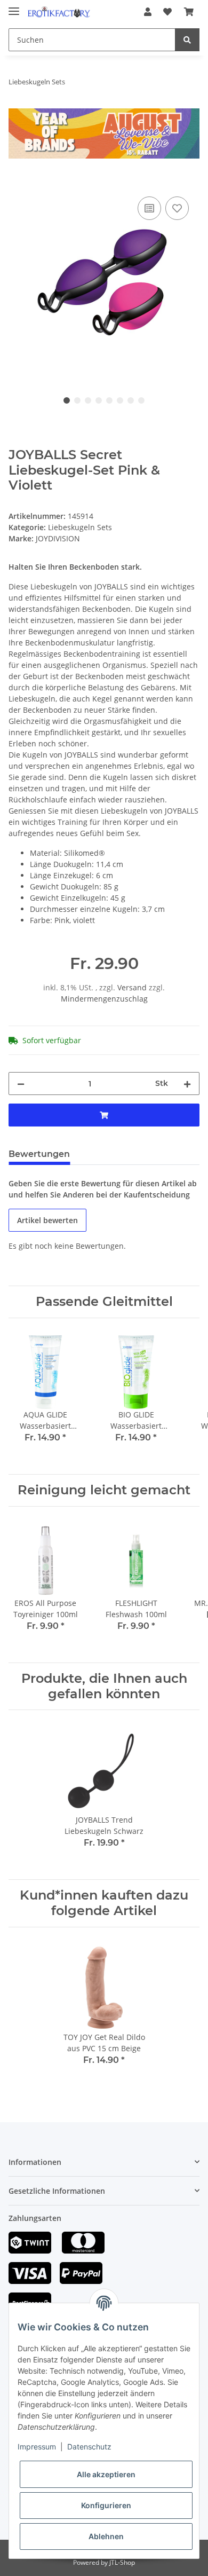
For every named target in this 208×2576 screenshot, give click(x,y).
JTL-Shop (122, 2562)
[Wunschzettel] (167, 12)
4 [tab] (99, 400)
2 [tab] (77, 400)
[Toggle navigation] (14, 7)
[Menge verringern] (21, 1084)
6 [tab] (120, 400)
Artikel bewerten (47, 1220)
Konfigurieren (106, 2505)
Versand (133, 987)
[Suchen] (187, 40)
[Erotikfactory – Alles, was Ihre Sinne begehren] (59, 12)
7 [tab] (131, 400)
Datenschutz (89, 2447)
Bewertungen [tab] (39, 1154)
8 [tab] (141, 400)
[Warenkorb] (189, 12)
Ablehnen (106, 2536)
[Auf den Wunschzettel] (177, 208)
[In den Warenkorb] (17, 182)
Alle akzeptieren (106, 2474)
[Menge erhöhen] (187, 1084)
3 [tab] (88, 400)
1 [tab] (67, 400)
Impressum (37, 2447)
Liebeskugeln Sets (80, 527)
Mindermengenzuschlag (104, 999)
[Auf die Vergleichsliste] (149, 208)
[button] (148, 12)
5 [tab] (109, 400)
